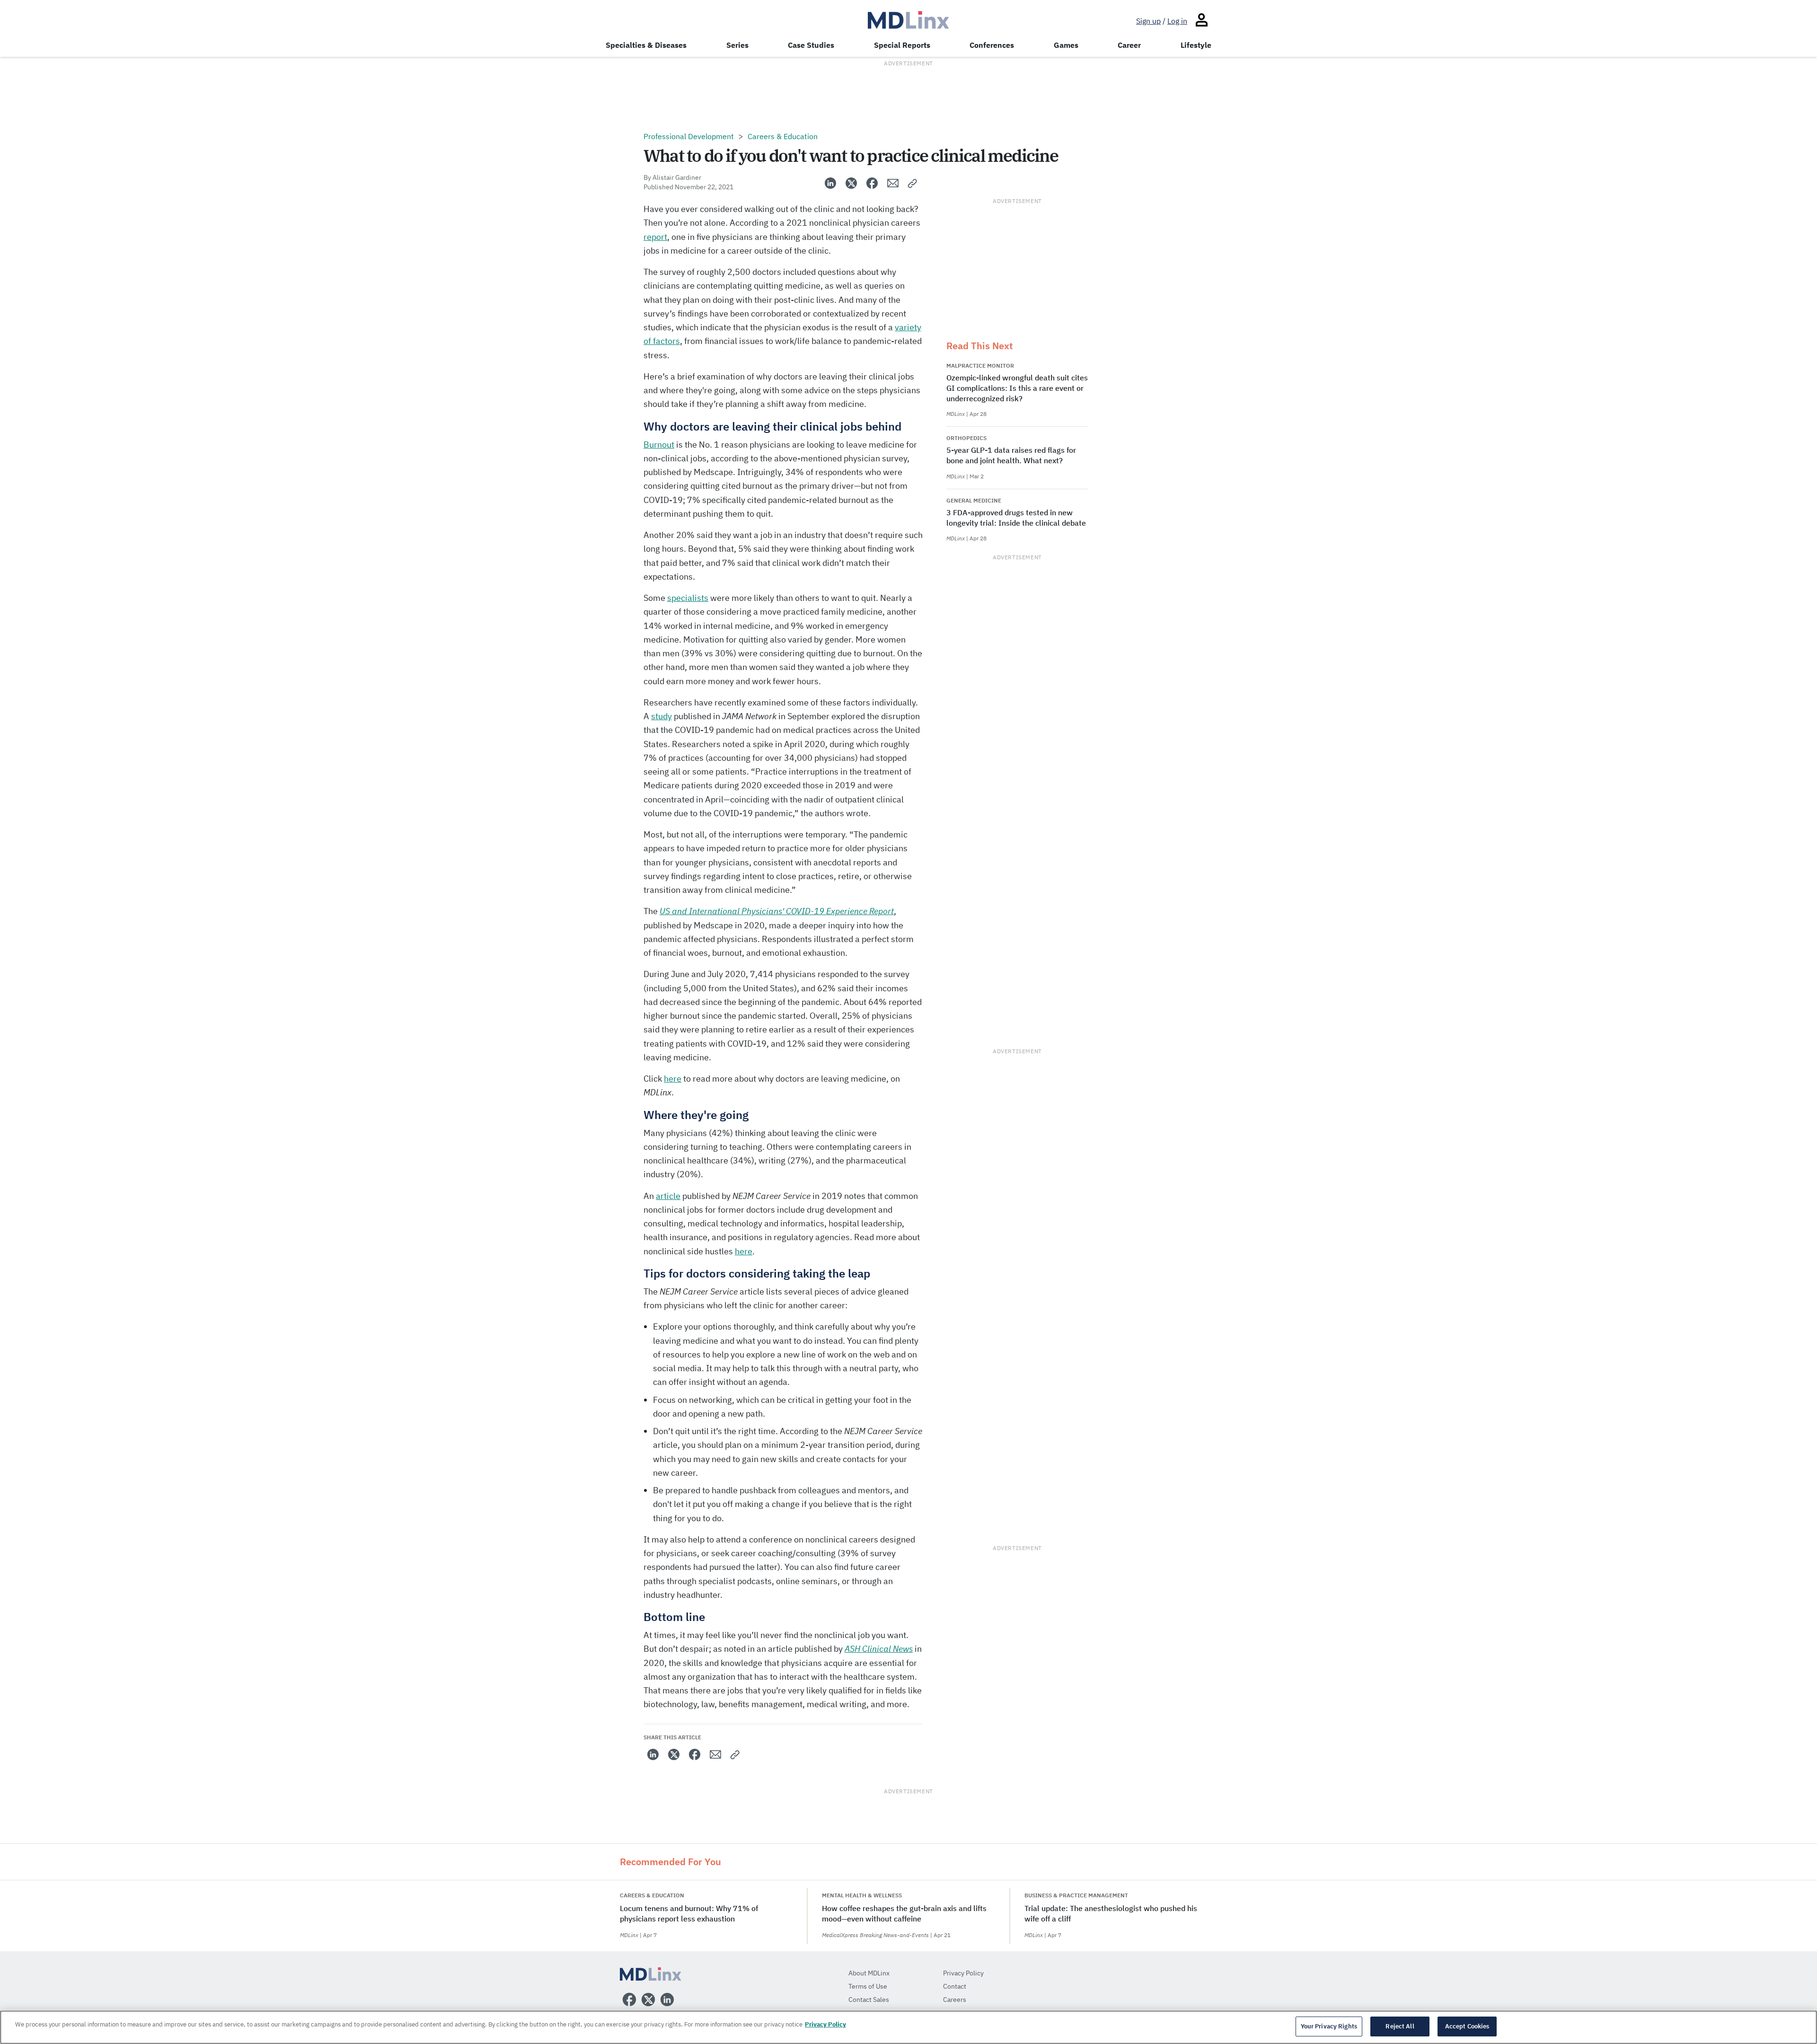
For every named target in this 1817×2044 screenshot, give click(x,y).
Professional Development (689, 136)
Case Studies (811, 45)
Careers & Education (783, 136)
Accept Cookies (1467, 2026)
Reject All (1400, 2026)
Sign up (1148, 21)
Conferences (992, 45)
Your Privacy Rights (1329, 2026)
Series (737, 45)
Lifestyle (1196, 45)
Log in (1177, 21)
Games (1066, 45)
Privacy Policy (825, 2024)
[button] (913, 183)
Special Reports (902, 45)
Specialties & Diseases (646, 45)
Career (1129, 45)
